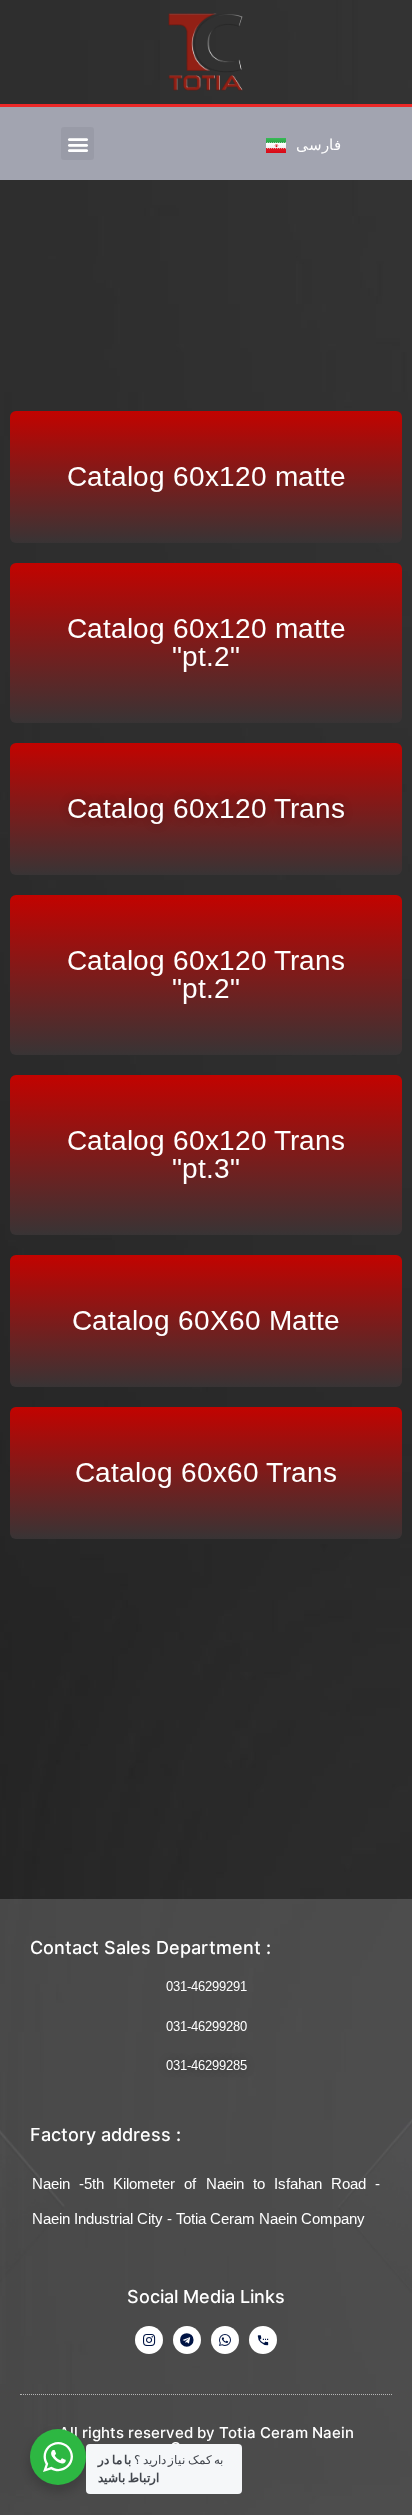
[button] (77, 143)
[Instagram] (149, 2340)
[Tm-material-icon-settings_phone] (263, 2340)
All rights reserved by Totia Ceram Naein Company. (206, 2440)
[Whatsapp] (225, 2340)
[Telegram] (187, 2340)
